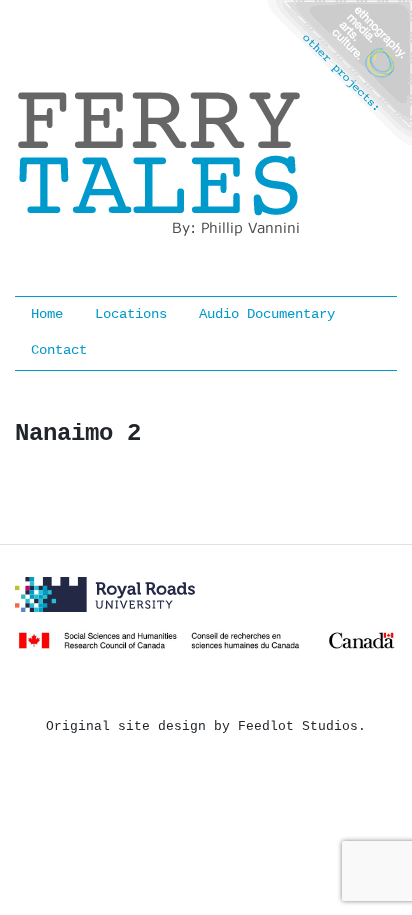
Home (47, 314)
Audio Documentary (267, 314)
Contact (59, 350)
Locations (131, 314)
